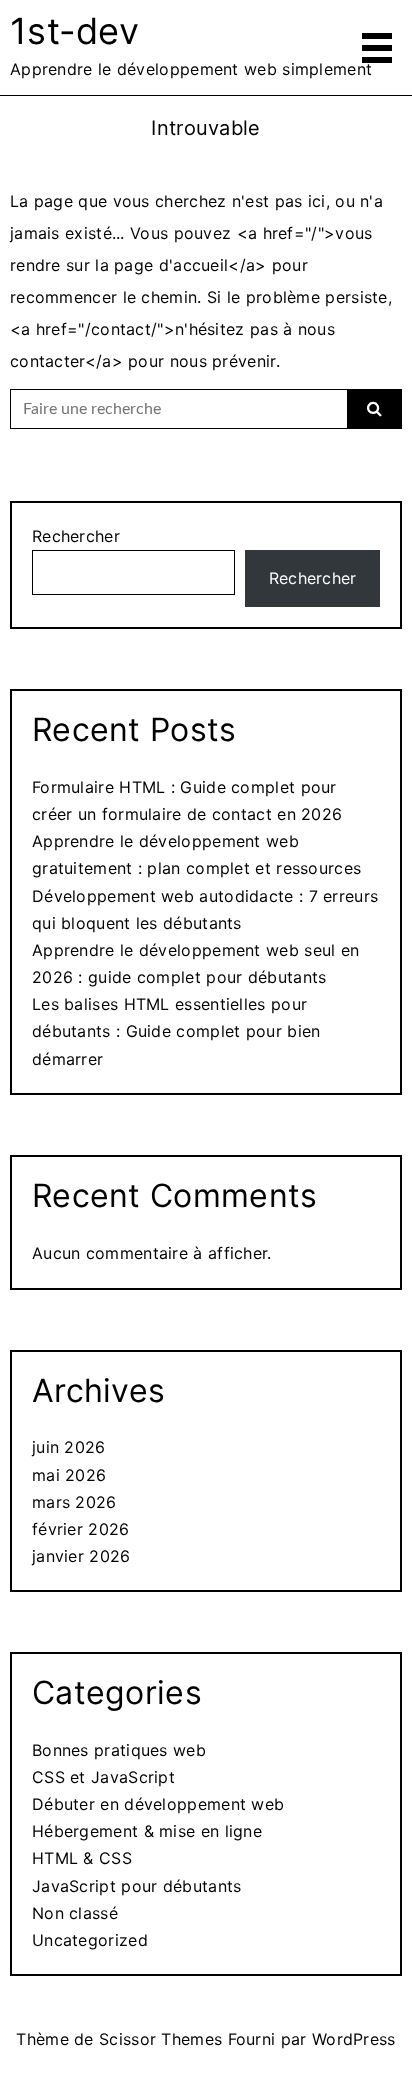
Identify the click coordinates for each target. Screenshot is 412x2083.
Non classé (75, 1913)
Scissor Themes (160, 2039)
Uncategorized (90, 1940)
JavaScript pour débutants (137, 1886)
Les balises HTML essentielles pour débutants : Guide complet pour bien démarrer (176, 1031)
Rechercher (76, 536)
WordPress (354, 2039)
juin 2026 (69, 1447)
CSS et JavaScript (103, 1777)
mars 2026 (74, 1502)
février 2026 (81, 1529)
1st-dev (74, 31)
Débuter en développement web (158, 1804)
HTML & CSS (82, 1858)
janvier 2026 (81, 1556)
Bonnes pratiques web (119, 1750)
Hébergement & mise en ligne (147, 1831)
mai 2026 (69, 1475)
